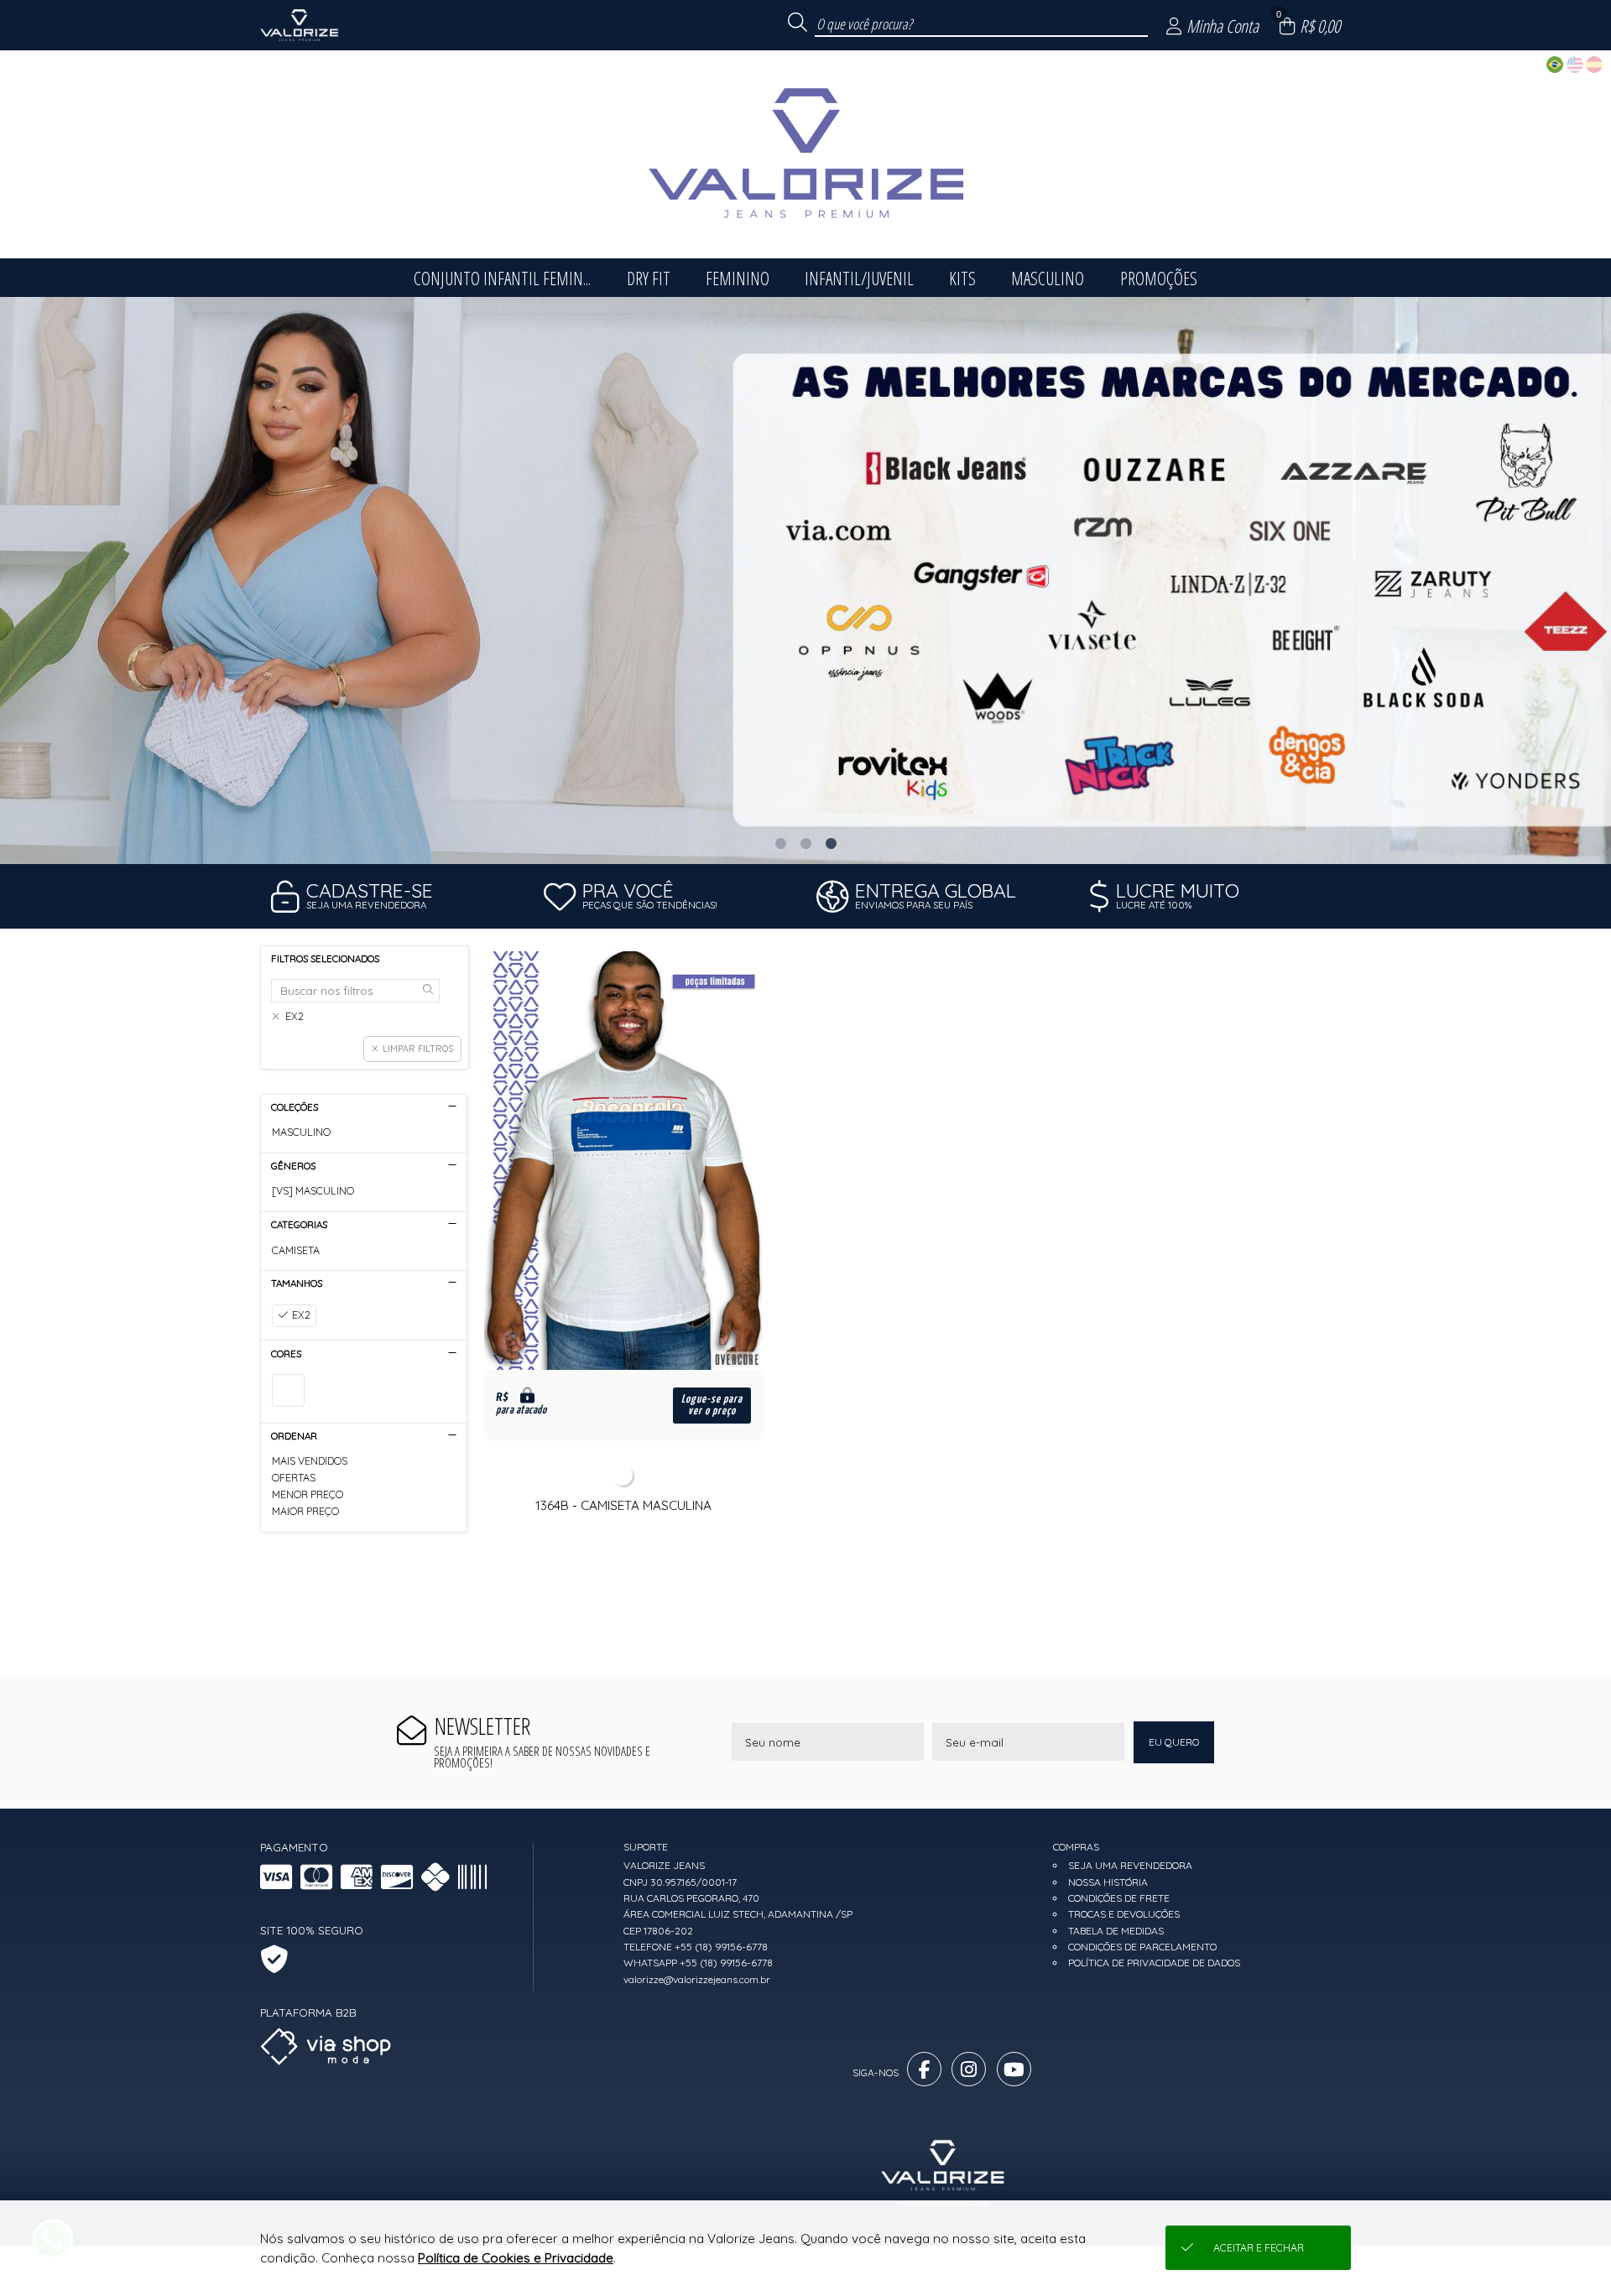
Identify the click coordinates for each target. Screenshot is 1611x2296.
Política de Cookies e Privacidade (516, 2258)
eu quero (1174, 1742)
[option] (805, 581)
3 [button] (831, 843)
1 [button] (780, 843)
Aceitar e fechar (1259, 2248)
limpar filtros (418, 1049)
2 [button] (805, 843)
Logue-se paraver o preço (712, 1405)
